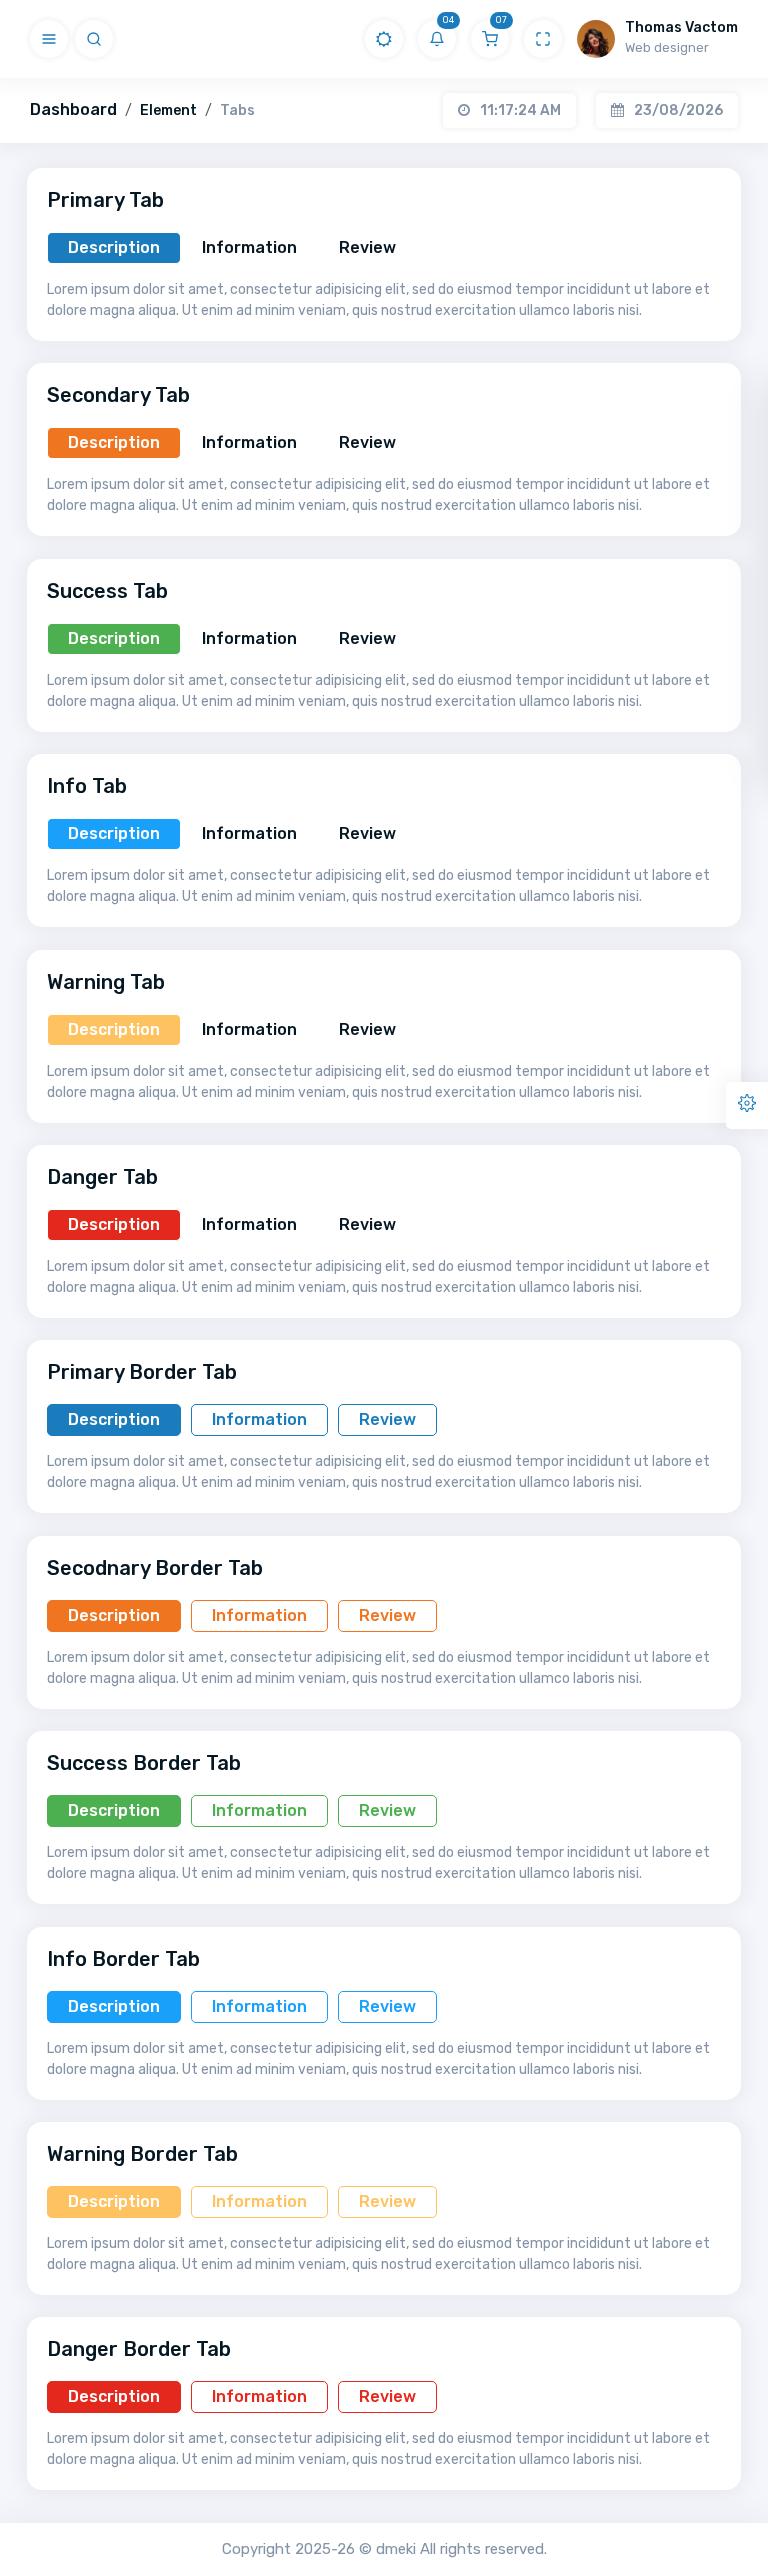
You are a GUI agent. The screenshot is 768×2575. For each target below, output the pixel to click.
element (168, 110)
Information (249, 247)
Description (114, 247)
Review (367, 247)
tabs (237, 110)
